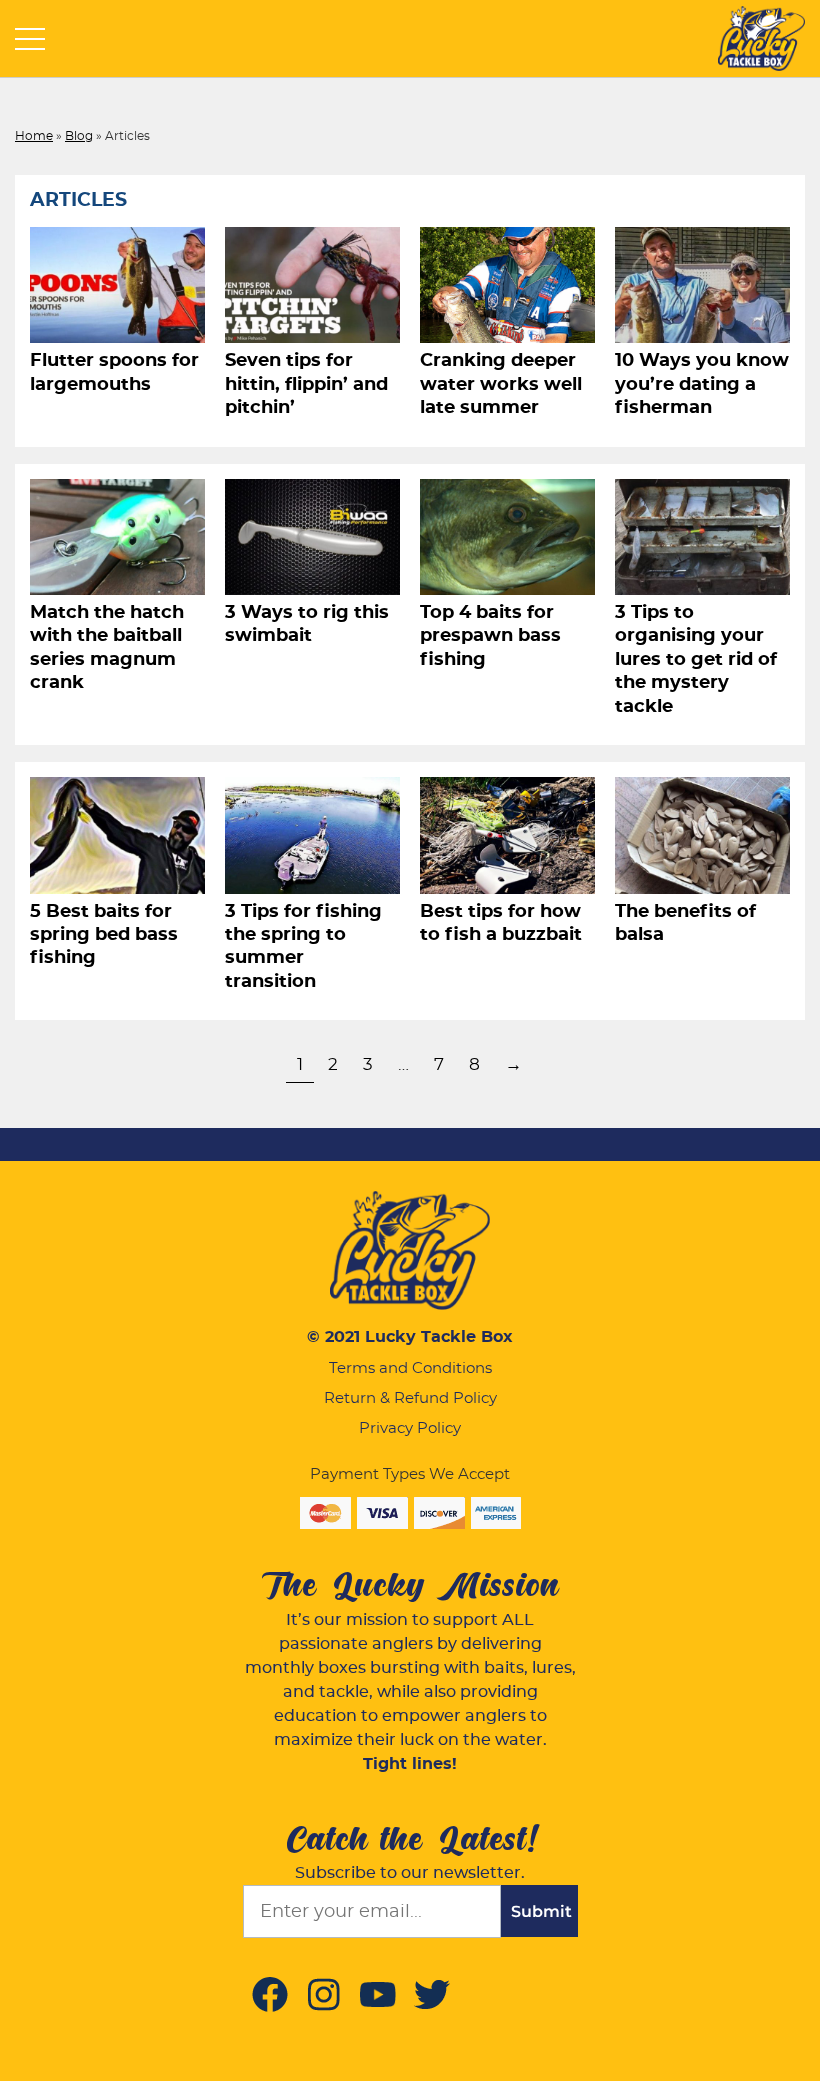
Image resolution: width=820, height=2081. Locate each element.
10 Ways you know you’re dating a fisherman (702, 384)
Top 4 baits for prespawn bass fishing (490, 636)
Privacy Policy (410, 1428)
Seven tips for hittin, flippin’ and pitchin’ (306, 384)
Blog (79, 136)
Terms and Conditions (410, 1368)
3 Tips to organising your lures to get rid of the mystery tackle (696, 660)
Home (34, 136)
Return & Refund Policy (410, 1398)
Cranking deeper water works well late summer (501, 384)
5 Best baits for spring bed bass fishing (104, 935)
